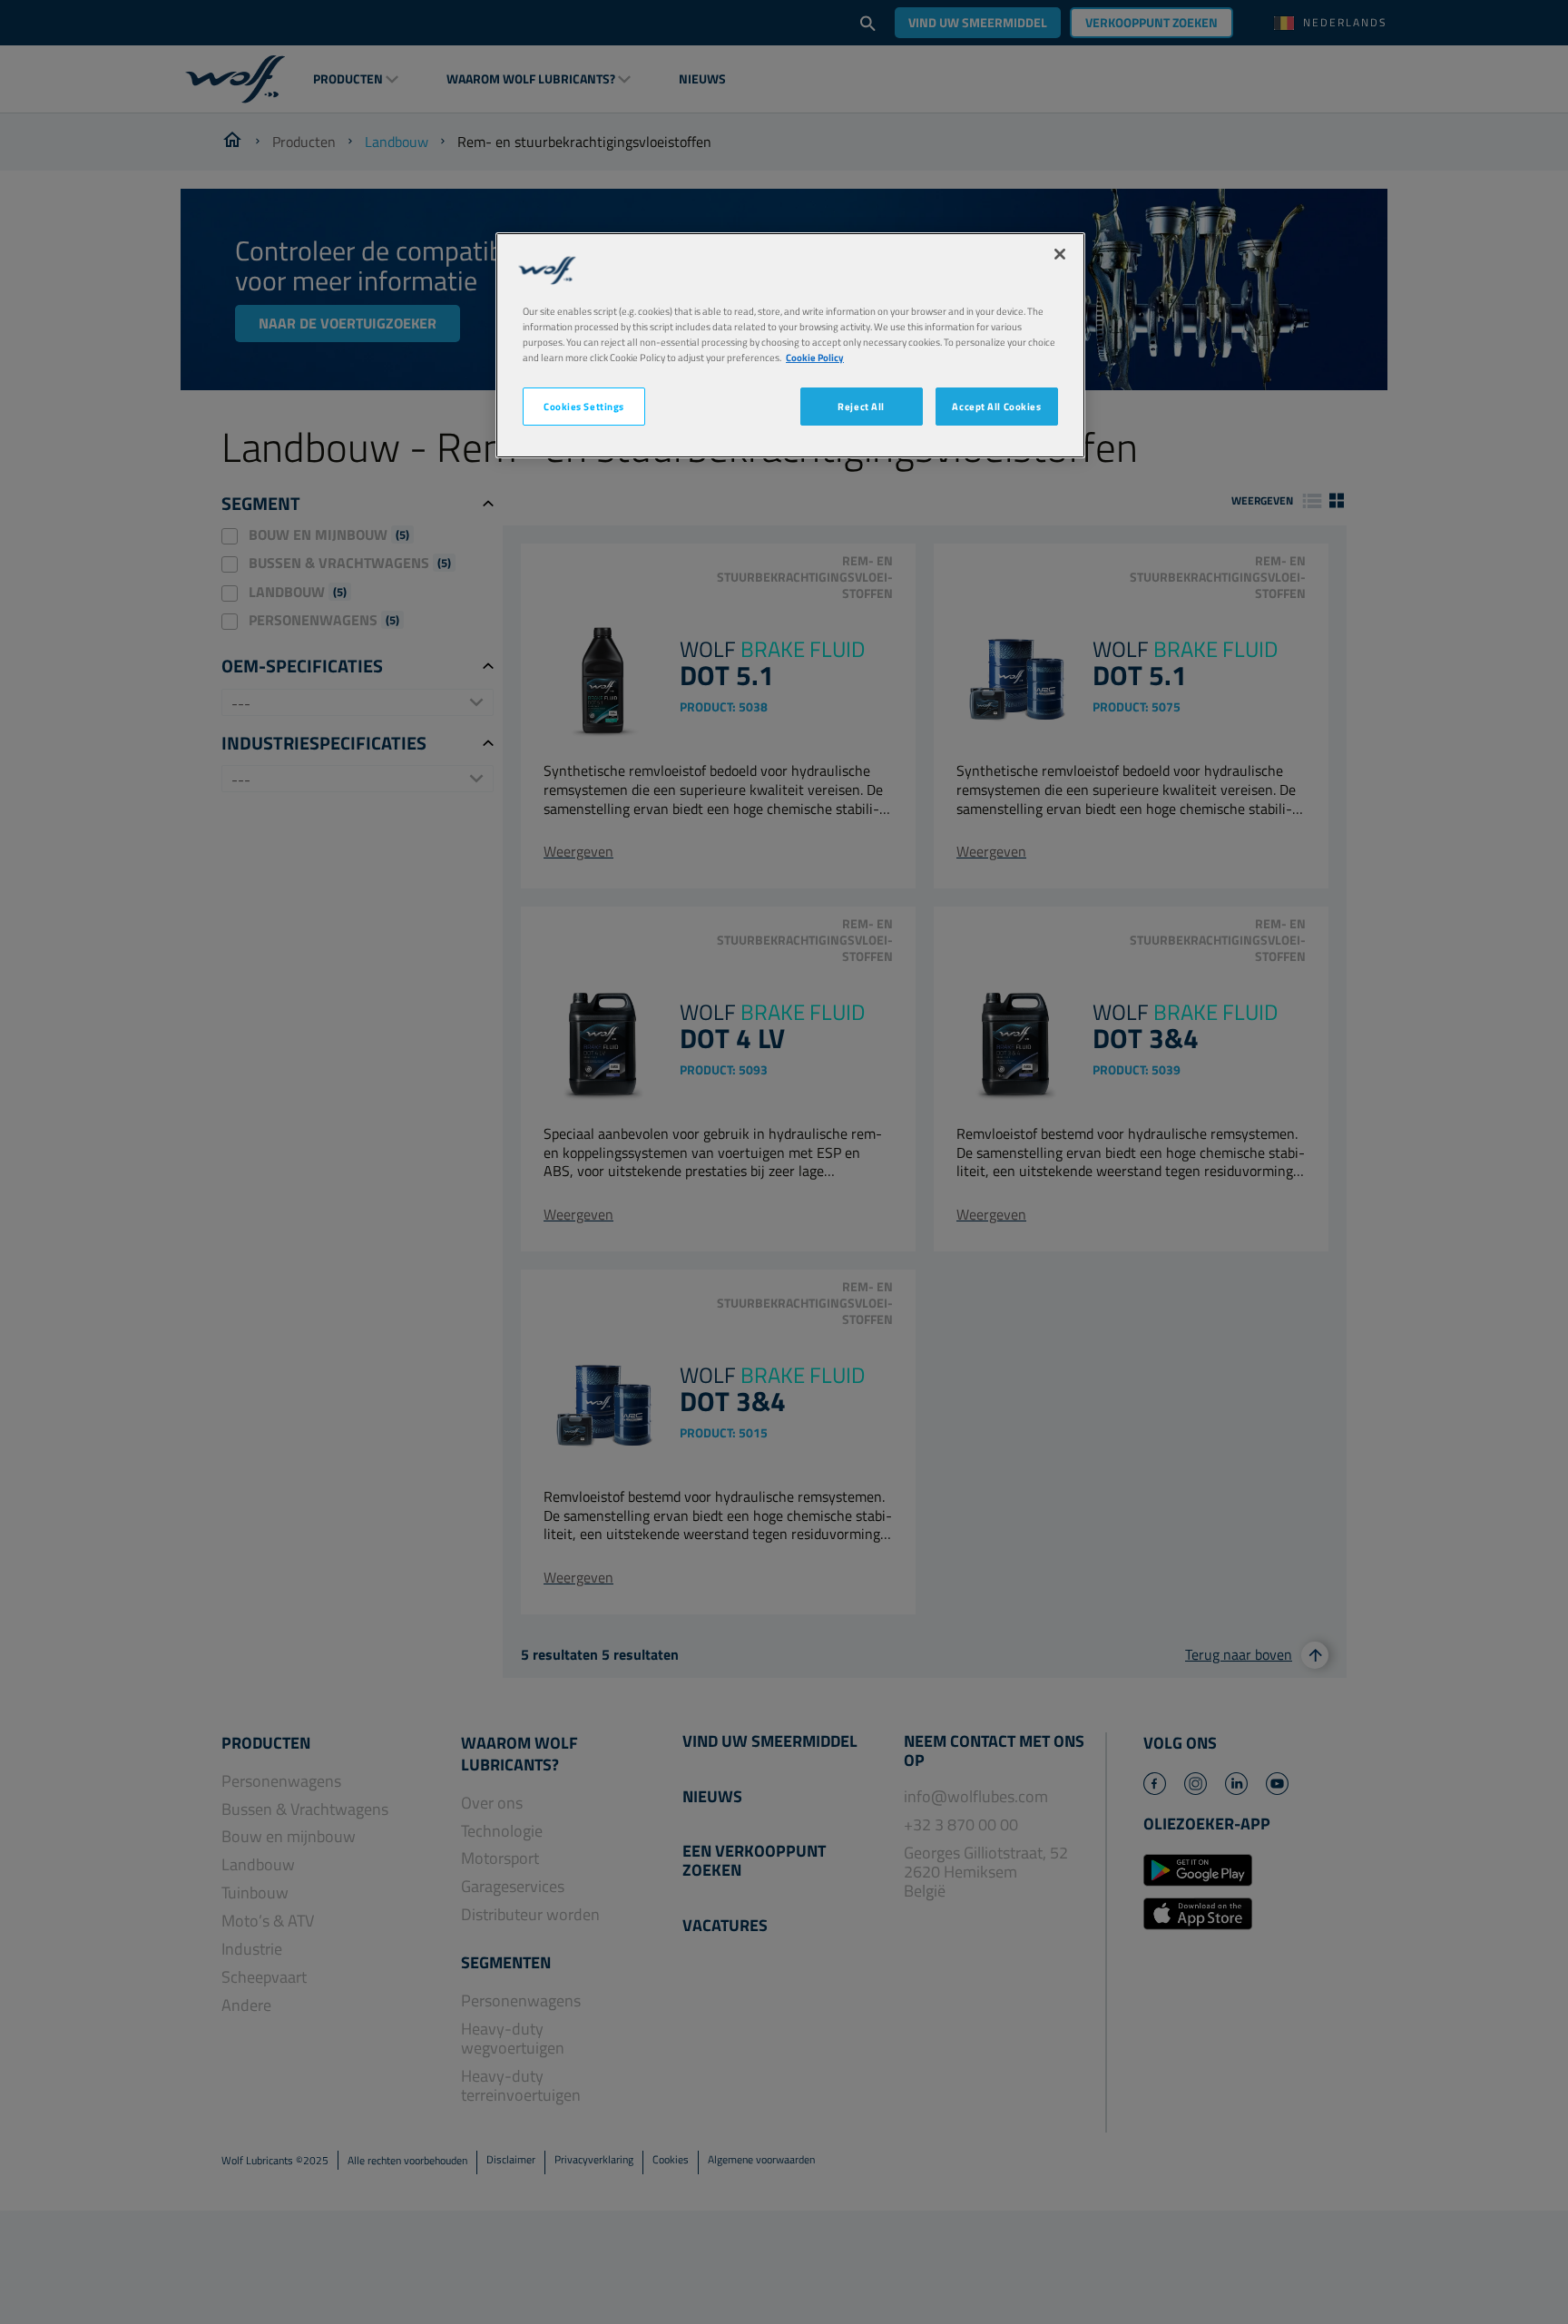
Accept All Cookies (996, 406)
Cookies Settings (584, 406)
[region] (790, 345)
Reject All (861, 406)
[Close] (1060, 254)
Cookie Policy (815, 357)
